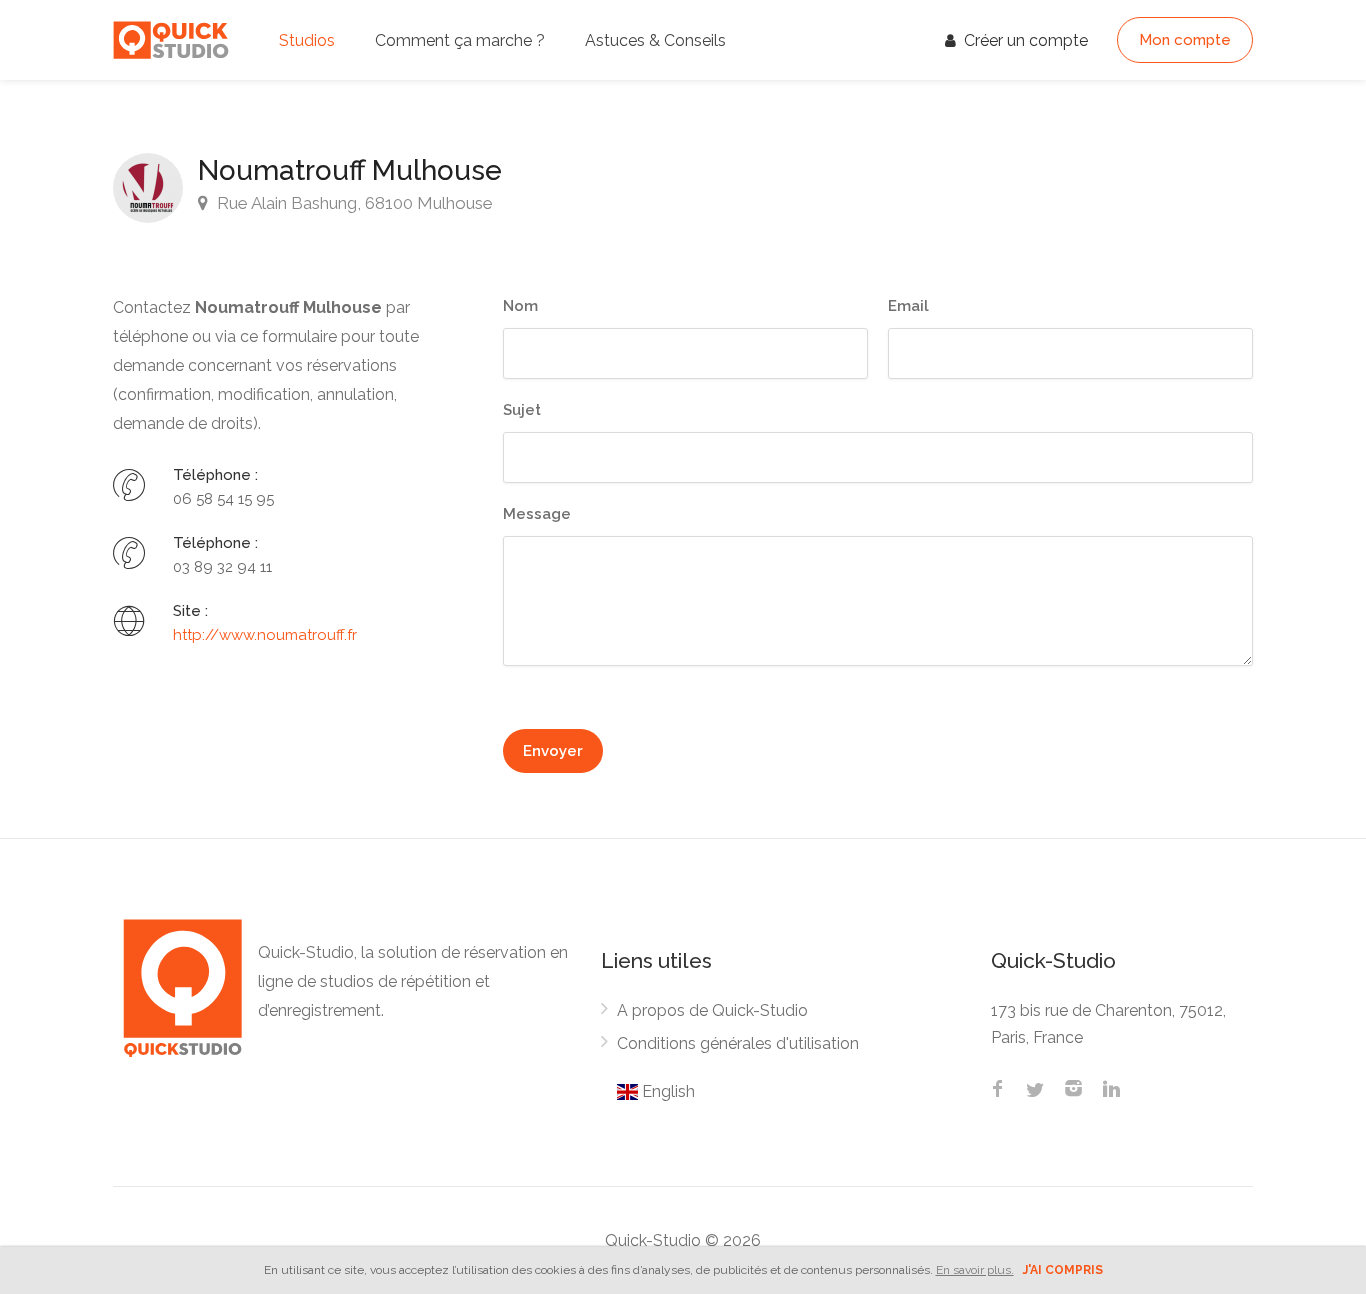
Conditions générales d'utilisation (738, 1043)
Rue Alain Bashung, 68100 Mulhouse (353, 203)
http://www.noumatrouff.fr (265, 635)
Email (908, 306)
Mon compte (1185, 40)
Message (537, 514)
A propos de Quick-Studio (712, 1010)
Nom (520, 306)
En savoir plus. (975, 1270)
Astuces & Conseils (655, 40)
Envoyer (553, 751)
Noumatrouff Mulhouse (350, 170)
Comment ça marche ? (460, 40)
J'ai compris (1063, 1270)
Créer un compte (1024, 40)
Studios (307, 40)
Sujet (522, 410)
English (666, 1091)
